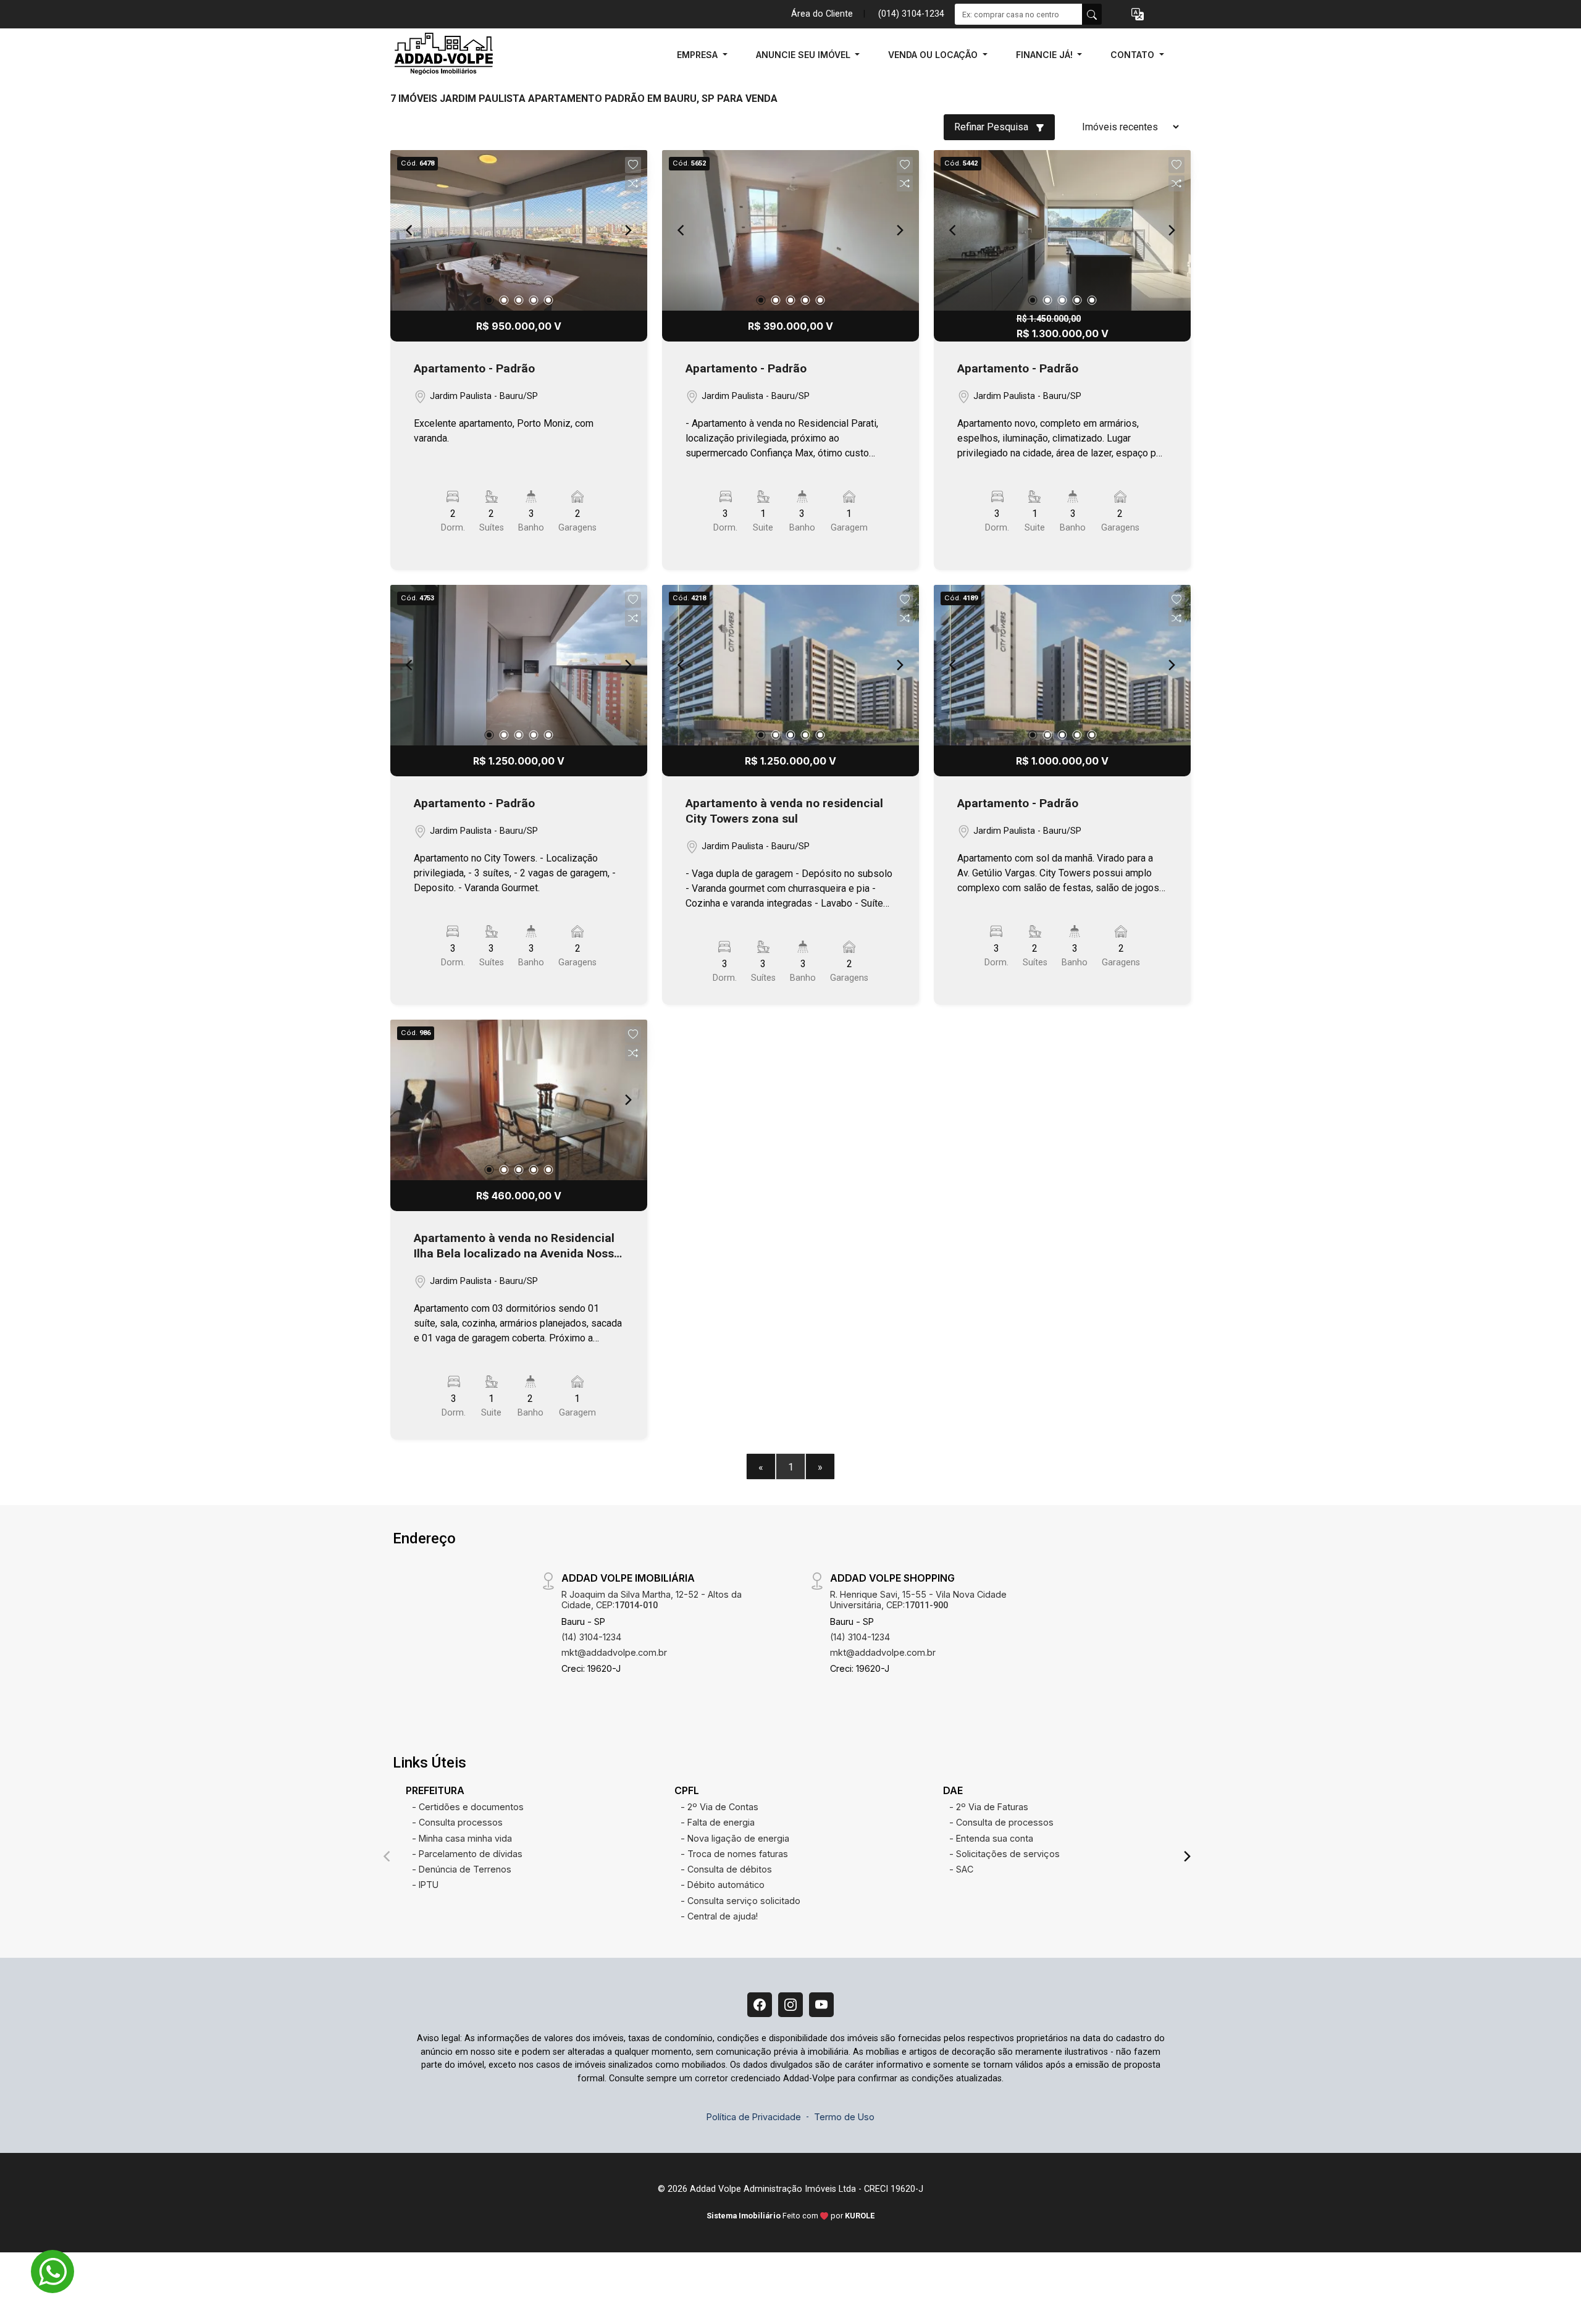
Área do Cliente (822, 14)
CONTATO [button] (1134, 55)
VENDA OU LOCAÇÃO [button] (934, 55)
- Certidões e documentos (468, 1807)
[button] (1138, 15)
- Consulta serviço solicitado (740, 1901)
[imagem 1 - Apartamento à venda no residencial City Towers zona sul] (790, 665)
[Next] (627, 230)
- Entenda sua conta (991, 1838)
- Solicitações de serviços (1004, 1854)
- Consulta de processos (1001, 1822)
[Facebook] (760, 2005)
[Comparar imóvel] (633, 183)
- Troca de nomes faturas (734, 1854)
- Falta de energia (718, 1822)
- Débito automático (723, 1885)
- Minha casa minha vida (462, 1838)
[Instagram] (790, 2005)
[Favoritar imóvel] (633, 165)
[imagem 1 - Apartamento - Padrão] (519, 230)
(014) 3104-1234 (911, 14)
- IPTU (425, 1885)
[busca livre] (1092, 14)
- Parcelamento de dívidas (467, 1854)
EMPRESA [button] (698, 55)
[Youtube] (821, 2005)
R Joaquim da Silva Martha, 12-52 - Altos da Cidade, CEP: (652, 1600)
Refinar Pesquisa (992, 127)
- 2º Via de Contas (719, 1807)
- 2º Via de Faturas (989, 1807)
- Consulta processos (457, 1822)
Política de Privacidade (754, 2117)
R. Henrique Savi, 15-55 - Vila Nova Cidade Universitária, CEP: (918, 1600)
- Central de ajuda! (719, 1916)
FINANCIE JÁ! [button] (1046, 55)
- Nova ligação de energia (735, 1838)
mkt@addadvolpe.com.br (614, 1652)
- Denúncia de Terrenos (462, 1869)
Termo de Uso (844, 2117)
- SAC (961, 1869)
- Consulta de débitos (726, 1869)
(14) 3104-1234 (591, 1637)
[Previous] (410, 230)
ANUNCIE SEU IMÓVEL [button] (804, 55)
